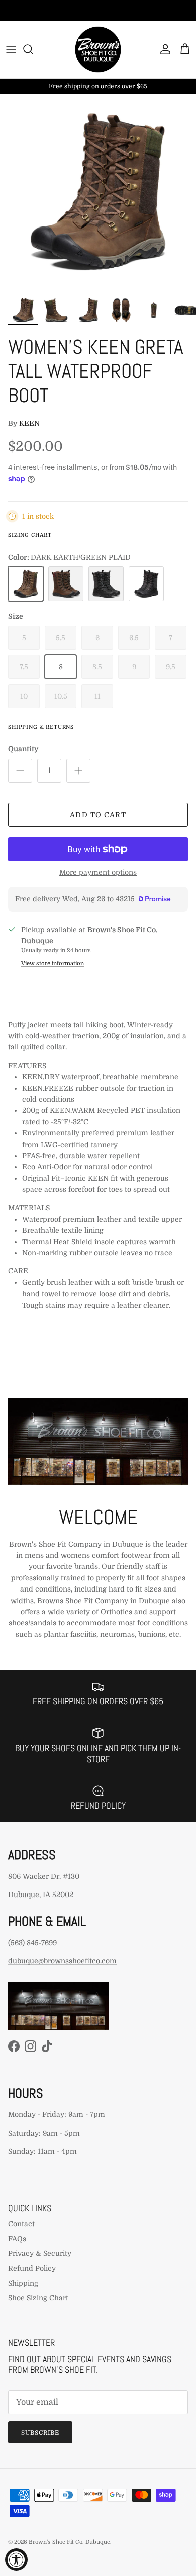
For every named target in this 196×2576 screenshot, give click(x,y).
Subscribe (40, 2433)
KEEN (29, 423)
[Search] (33, 49)
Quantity (23, 749)
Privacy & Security (40, 2253)
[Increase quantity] (78, 771)
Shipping (23, 2283)
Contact (21, 2224)
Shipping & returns (41, 727)
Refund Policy (32, 2268)
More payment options (98, 872)
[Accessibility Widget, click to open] (16, 2560)
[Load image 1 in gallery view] (98, 192)
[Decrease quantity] (20, 771)
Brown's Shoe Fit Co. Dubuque (69, 2542)
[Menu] (11, 49)
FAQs (17, 2239)
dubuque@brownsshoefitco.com (62, 1961)
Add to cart (98, 815)
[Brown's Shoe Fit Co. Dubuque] (98, 50)
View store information (53, 964)
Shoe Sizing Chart (38, 2298)
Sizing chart (30, 535)
